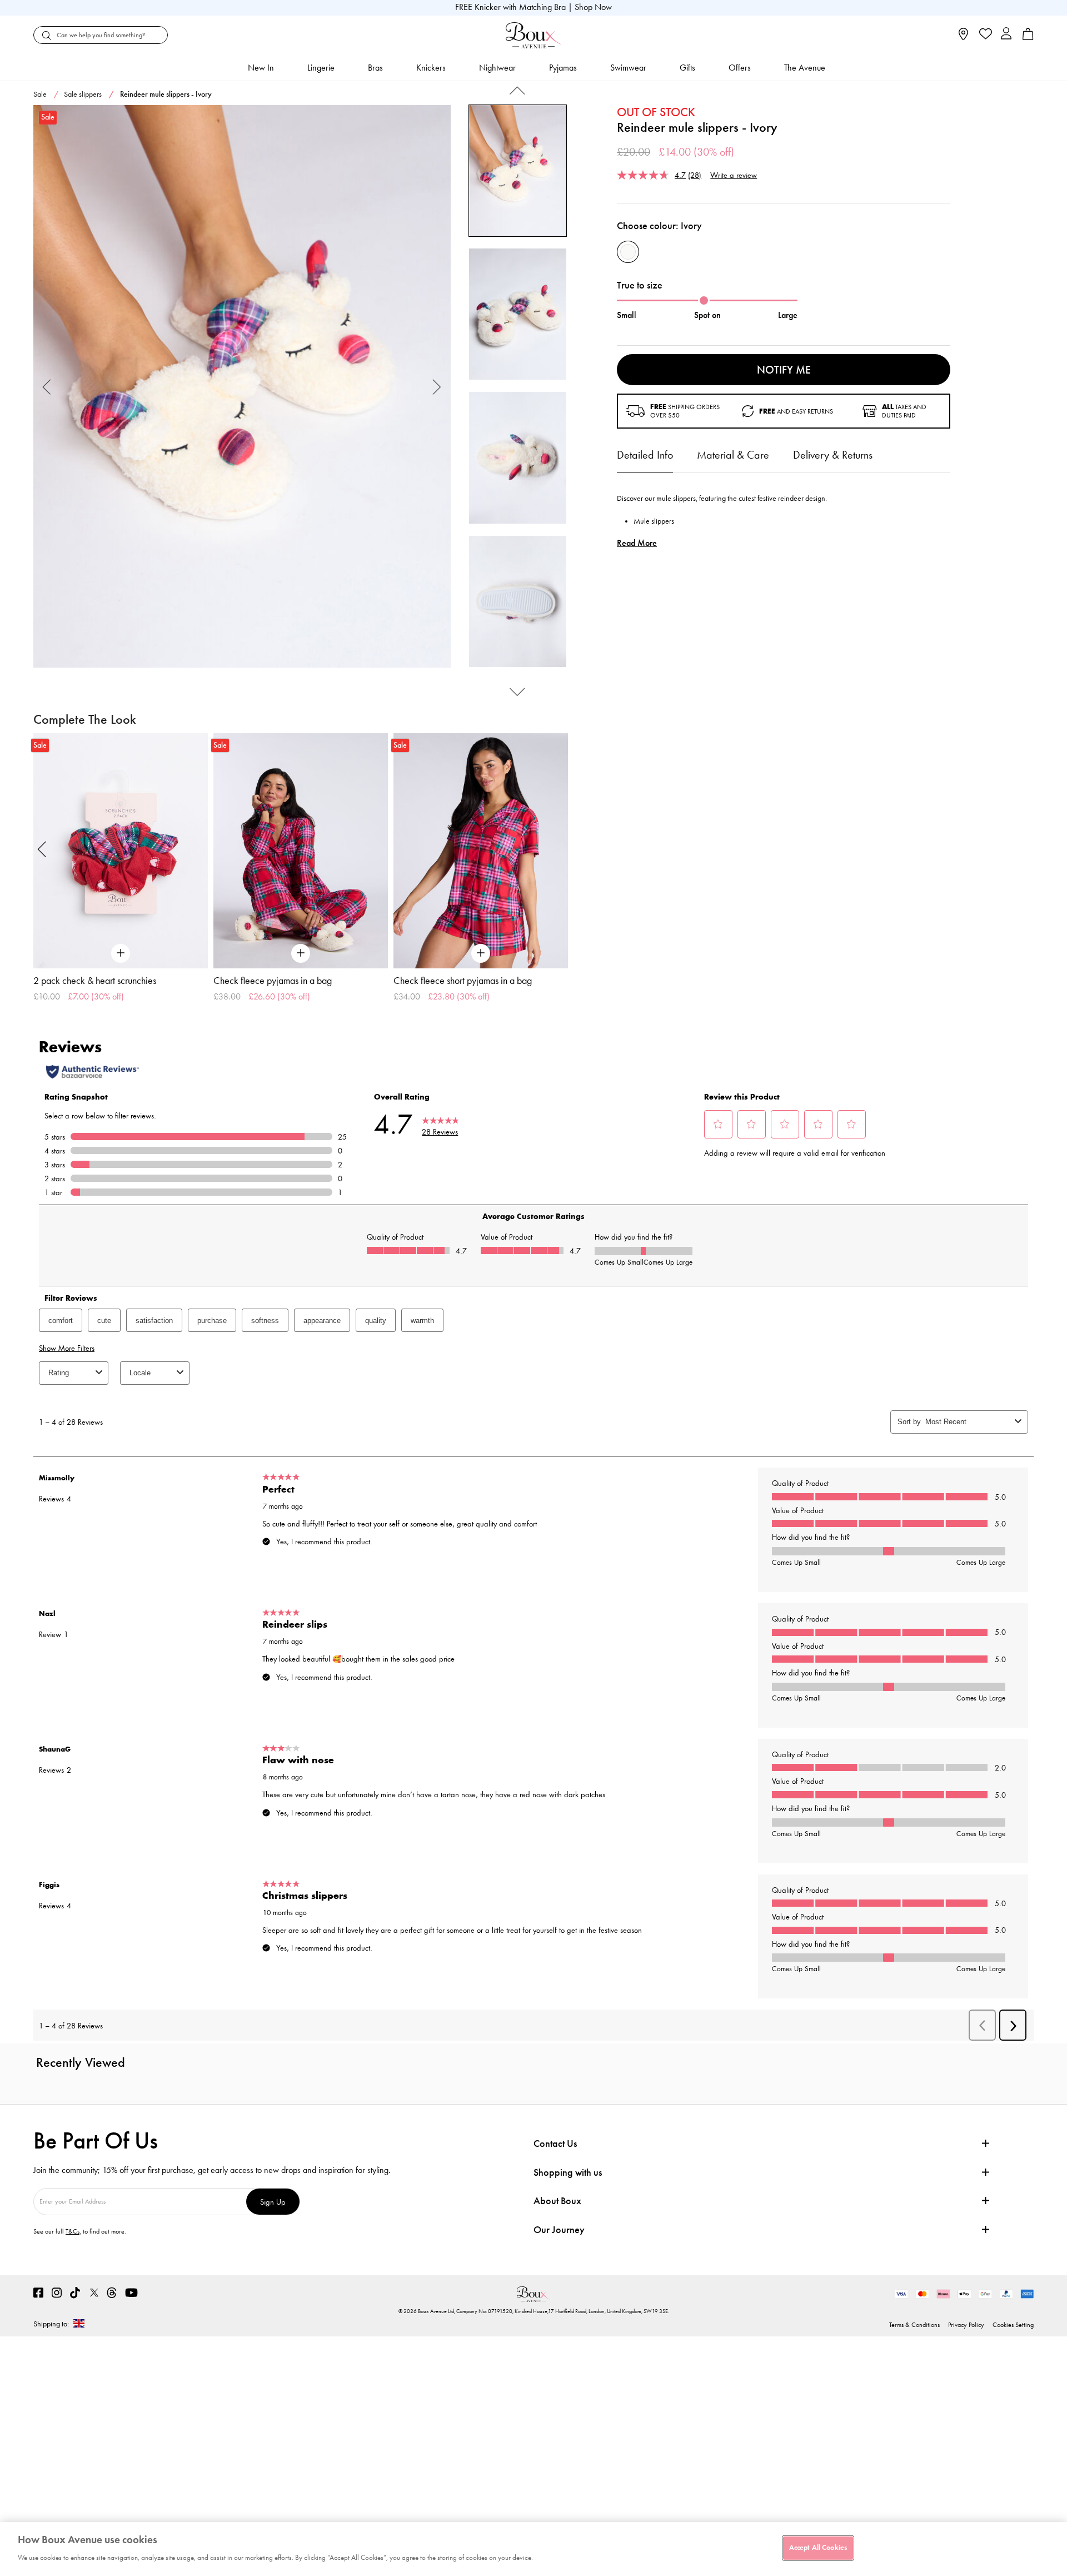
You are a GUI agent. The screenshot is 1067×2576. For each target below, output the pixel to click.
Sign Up (273, 2202)
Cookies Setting (1013, 2325)
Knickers (431, 68)
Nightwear (497, 68)
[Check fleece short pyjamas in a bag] (481, 851)
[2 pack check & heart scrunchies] (121, 851)
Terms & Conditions (914, 2325)
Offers (740, 68)
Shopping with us (568, 2172)
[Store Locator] (963, 38)
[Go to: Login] (1006, 35)
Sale (40, 94)
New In (261, 68)
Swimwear (628, 68)
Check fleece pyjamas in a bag (273, 981)
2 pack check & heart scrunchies (95, 981)
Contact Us (555, 2144)
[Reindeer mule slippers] (242, 387)
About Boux (557, 2201)
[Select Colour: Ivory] (628, 252)
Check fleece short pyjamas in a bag (463, 981)
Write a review (734, 175)
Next (437, 387)
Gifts (687, 68)
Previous (47, 387)
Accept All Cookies (818, 2548)
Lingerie (321, 68)
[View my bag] (1028, 38)
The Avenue (805, 68)
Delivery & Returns (833, 455)
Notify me (784, 370)
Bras (375, 68)
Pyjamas (563, 68)
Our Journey (559, 2230)
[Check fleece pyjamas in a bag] (301, 851)
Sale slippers (83, 94)
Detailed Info (645, 455)
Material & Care (733, 455)
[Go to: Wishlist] (984, 35)
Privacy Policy (966, 2325)
